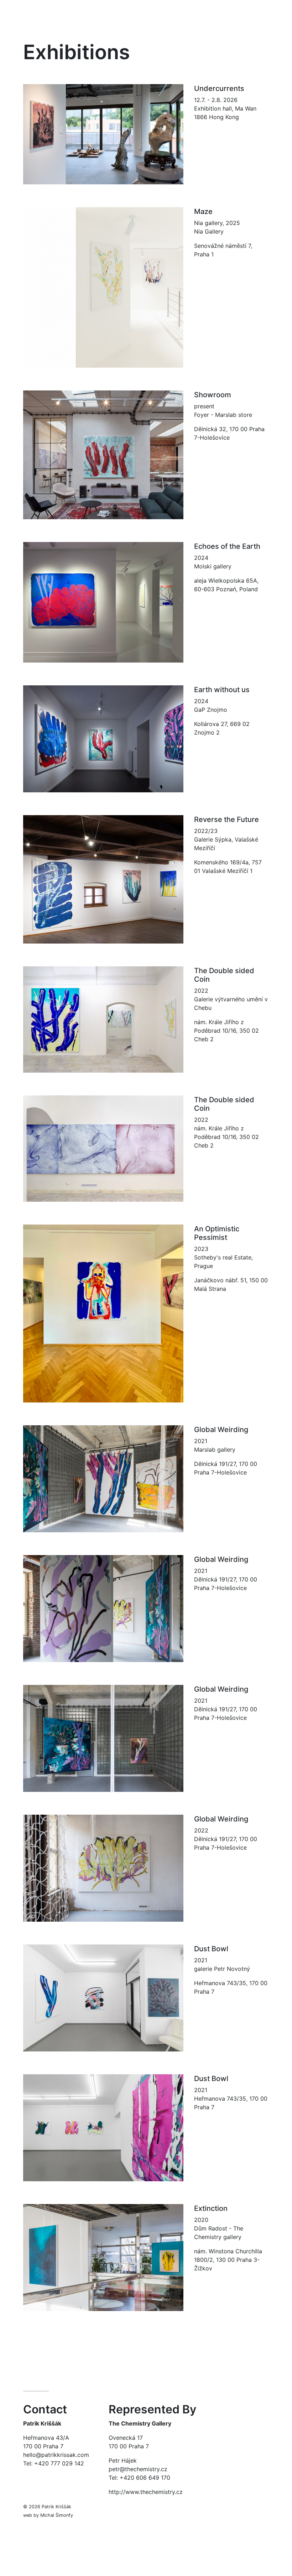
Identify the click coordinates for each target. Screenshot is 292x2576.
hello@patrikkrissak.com (56, 2455)
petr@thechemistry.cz (138, 2469)
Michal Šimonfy (57, 2515)
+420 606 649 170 (146, 2478)
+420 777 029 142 (59, 2463)
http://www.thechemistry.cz (146, 2492)
